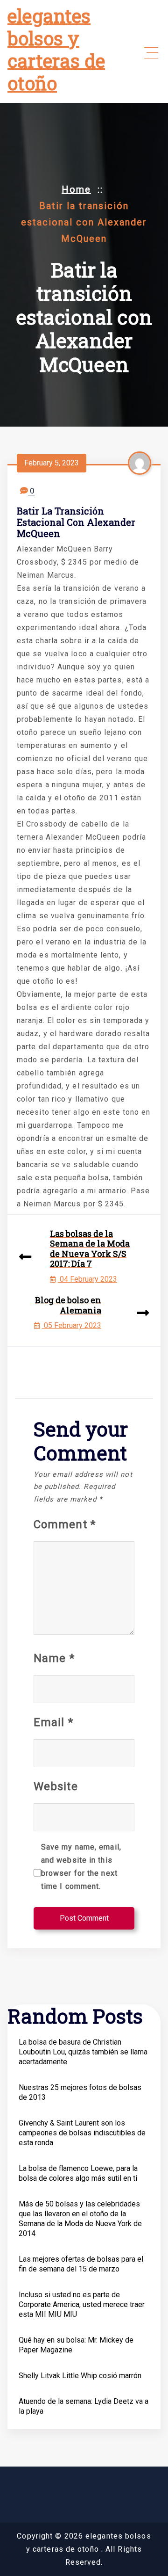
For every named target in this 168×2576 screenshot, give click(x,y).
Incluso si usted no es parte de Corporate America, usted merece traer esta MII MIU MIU (82, 2304)
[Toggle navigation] (151, 53)
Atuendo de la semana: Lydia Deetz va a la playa (84, 2406)
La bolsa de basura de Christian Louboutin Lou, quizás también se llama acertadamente (83, 2052)
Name (54, 1658)
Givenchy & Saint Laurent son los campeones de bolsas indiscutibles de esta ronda (82, 2133)
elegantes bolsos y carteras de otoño (56, 49)
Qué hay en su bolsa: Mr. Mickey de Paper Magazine (76, 2345)
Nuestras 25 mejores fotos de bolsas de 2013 (80, 2092)
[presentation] (25, 1257)
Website (56, 1786)
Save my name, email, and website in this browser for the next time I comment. (81, 1867)
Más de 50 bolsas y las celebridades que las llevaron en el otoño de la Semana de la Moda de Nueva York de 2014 (80, 2219)
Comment (65, 1524)
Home (76, 189)
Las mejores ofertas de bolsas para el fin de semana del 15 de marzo (81, 2264)
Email (53, 1722)
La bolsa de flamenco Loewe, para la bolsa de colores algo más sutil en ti (78, 2173)
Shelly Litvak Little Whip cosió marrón (80, 2376)
